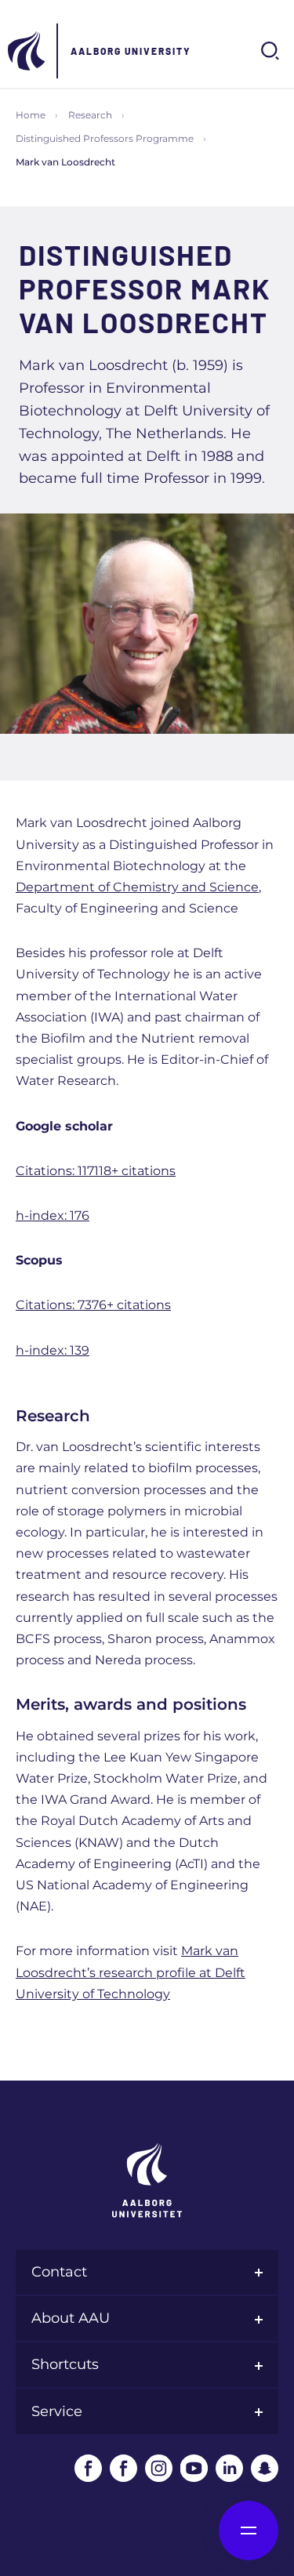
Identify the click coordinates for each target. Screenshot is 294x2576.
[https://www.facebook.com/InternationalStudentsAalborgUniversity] (123, 2468)
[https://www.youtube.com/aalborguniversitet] (194, 2468)
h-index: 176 (53, 1215)
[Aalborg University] (27, 51)
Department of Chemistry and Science (137, 887)
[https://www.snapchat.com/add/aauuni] (265, 2468)
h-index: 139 (53, 1350)
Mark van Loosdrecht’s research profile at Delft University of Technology (131, 1972)
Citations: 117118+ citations (96, 1171)
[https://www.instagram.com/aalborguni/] (159, 2468)
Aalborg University (131, 51)
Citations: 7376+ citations (93, 1305)
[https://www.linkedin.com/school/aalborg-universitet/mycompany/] (229, 2468)
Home (31, 115)
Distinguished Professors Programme (105, 138)
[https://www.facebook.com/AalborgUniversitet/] (88, 2468)
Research (90, 115)
